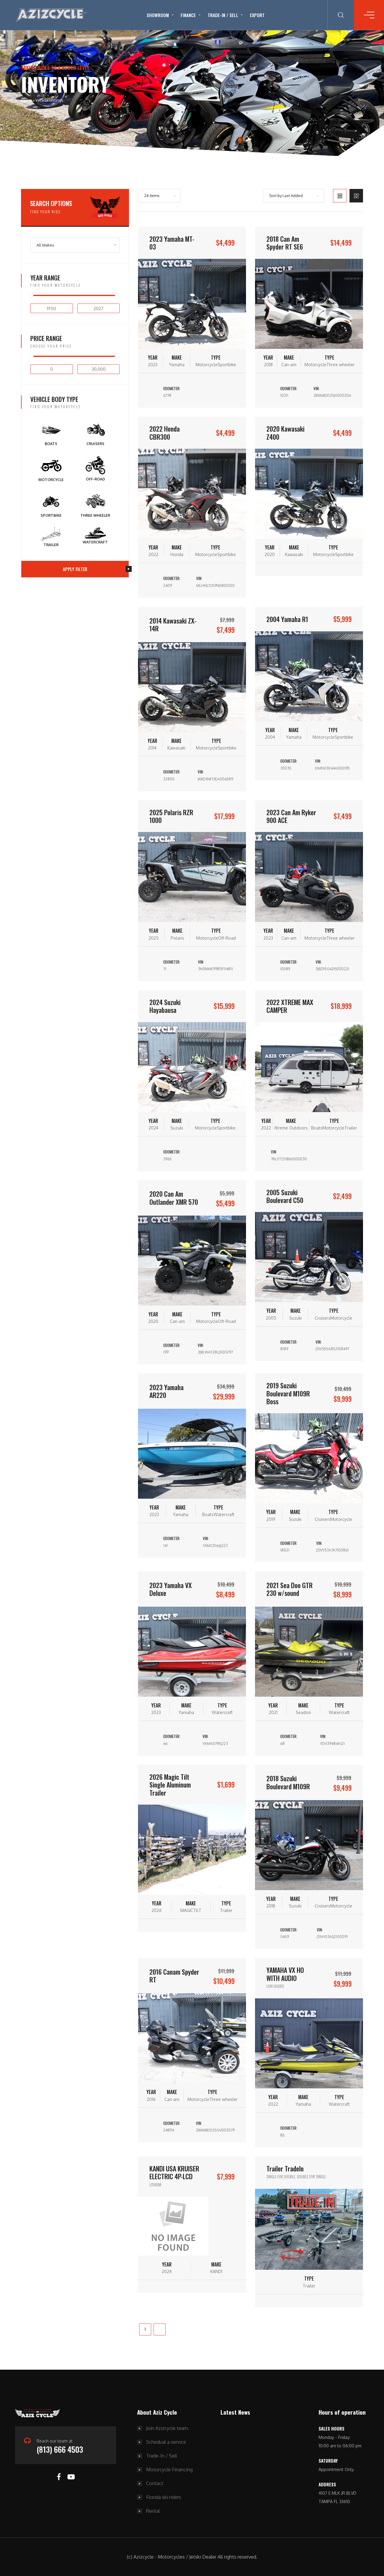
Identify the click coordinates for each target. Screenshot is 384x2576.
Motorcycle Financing (169, 2470)
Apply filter (75, 569)
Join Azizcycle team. (168, 2428)
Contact (155, 2483)
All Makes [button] (45, 245)
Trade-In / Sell (223, 15)
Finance (188, 15)
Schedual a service (166, 2442)
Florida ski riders (164, 2497)
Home (26, 100)
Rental (153, 2511)
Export (257, 15)
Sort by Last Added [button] (286, 196)
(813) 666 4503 (60, 2449)
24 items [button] (152, 196)
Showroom (158, 15)
